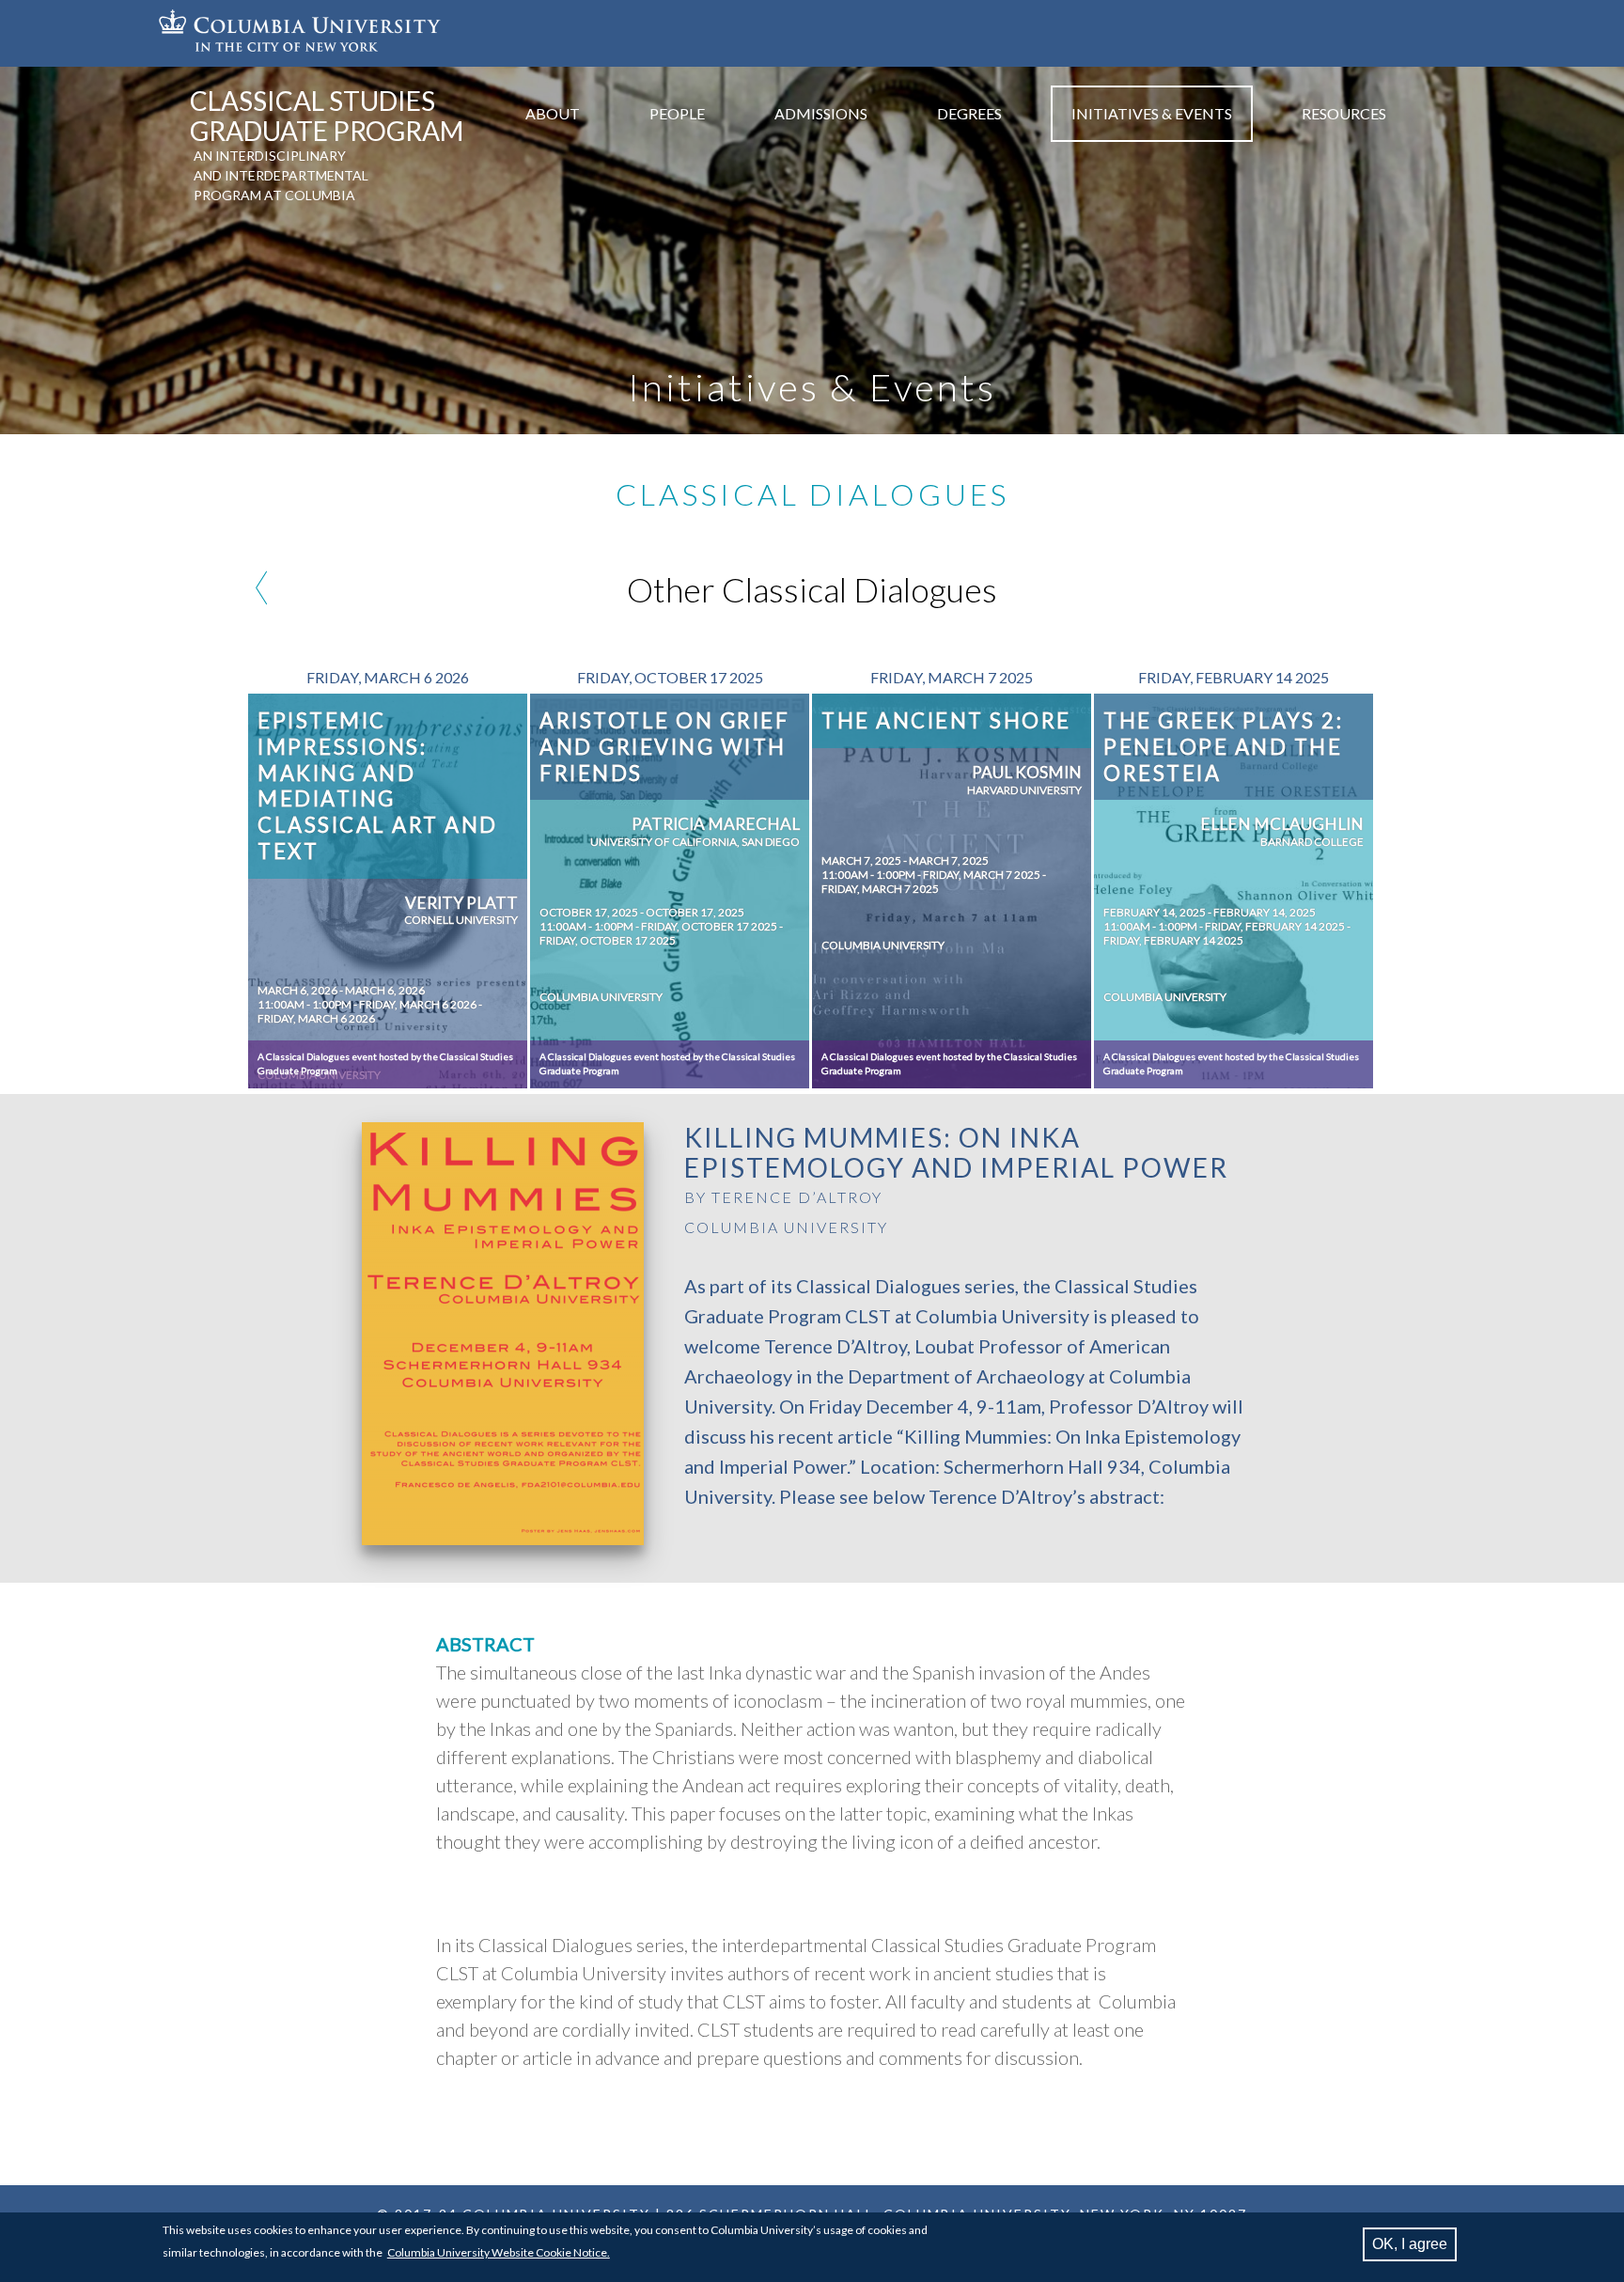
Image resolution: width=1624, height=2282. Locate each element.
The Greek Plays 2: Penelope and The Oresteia (1223, 747)
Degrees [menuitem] (969, 113)
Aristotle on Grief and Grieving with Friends (664, 747)
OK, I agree (1410, 2244)
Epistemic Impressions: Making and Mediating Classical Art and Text (378, 786)
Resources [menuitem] (1344, 113)
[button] (503, 1539)
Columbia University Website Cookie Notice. (499, 2252)
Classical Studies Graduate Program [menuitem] (327, 116)
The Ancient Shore (946, 720)
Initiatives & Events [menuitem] (1152, 113)
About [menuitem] (553, 113)
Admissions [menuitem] (821, 113)
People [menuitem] (677, 113)
